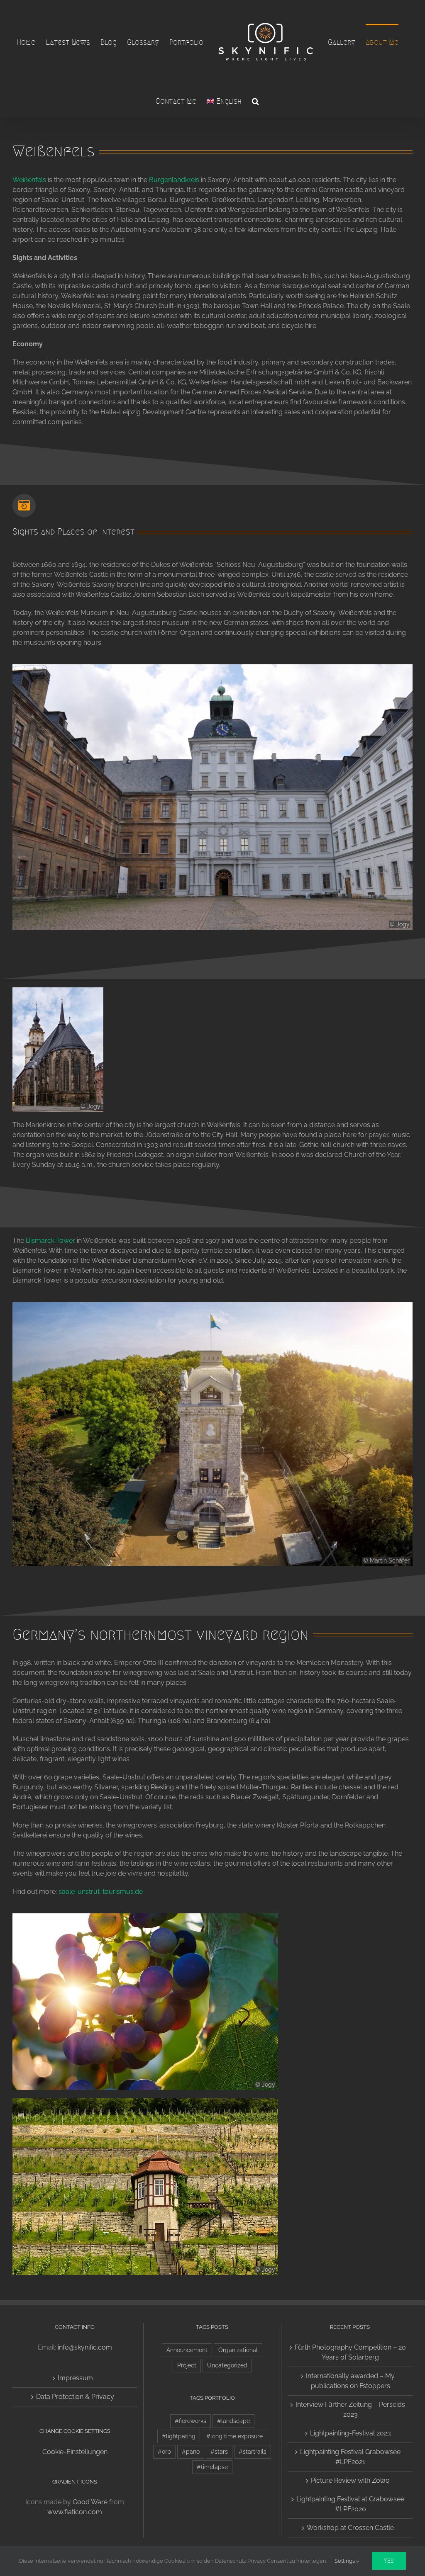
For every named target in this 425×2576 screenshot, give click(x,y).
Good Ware (90, 2502)
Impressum (75, 2378)
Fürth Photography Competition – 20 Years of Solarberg (350, 2352)
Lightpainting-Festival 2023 (351, 2433)
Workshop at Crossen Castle (350, 2528)
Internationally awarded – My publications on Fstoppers (350, 2381)
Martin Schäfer (390, 1560)
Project (187, 2365)
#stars (219, 2451)
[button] (255, 100)
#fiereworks (191, 2421)
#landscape (233, 2421)
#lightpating (179, 2436)
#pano (191, 2451)
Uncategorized (227, 2365)
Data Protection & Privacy (75, 2397)
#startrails (253, 2451)
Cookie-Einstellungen (75, 2452)
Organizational (238, 2350)
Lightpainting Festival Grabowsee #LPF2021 (350, 2457)
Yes (389, 2561)
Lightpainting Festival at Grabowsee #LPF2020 (350, 2504)
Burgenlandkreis (174, 180)
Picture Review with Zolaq (350, 2480)
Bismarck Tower (50, 1241)
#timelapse (212, 2467)
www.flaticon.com (75, 2512)
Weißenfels (29, 180)
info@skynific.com (85, 2347)
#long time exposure (234, 2436)
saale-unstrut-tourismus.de (101, 1892)
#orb (164, 2451)
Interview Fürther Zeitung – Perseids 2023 (350, 2410)
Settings (345, 2561)
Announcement (187, 2350)
